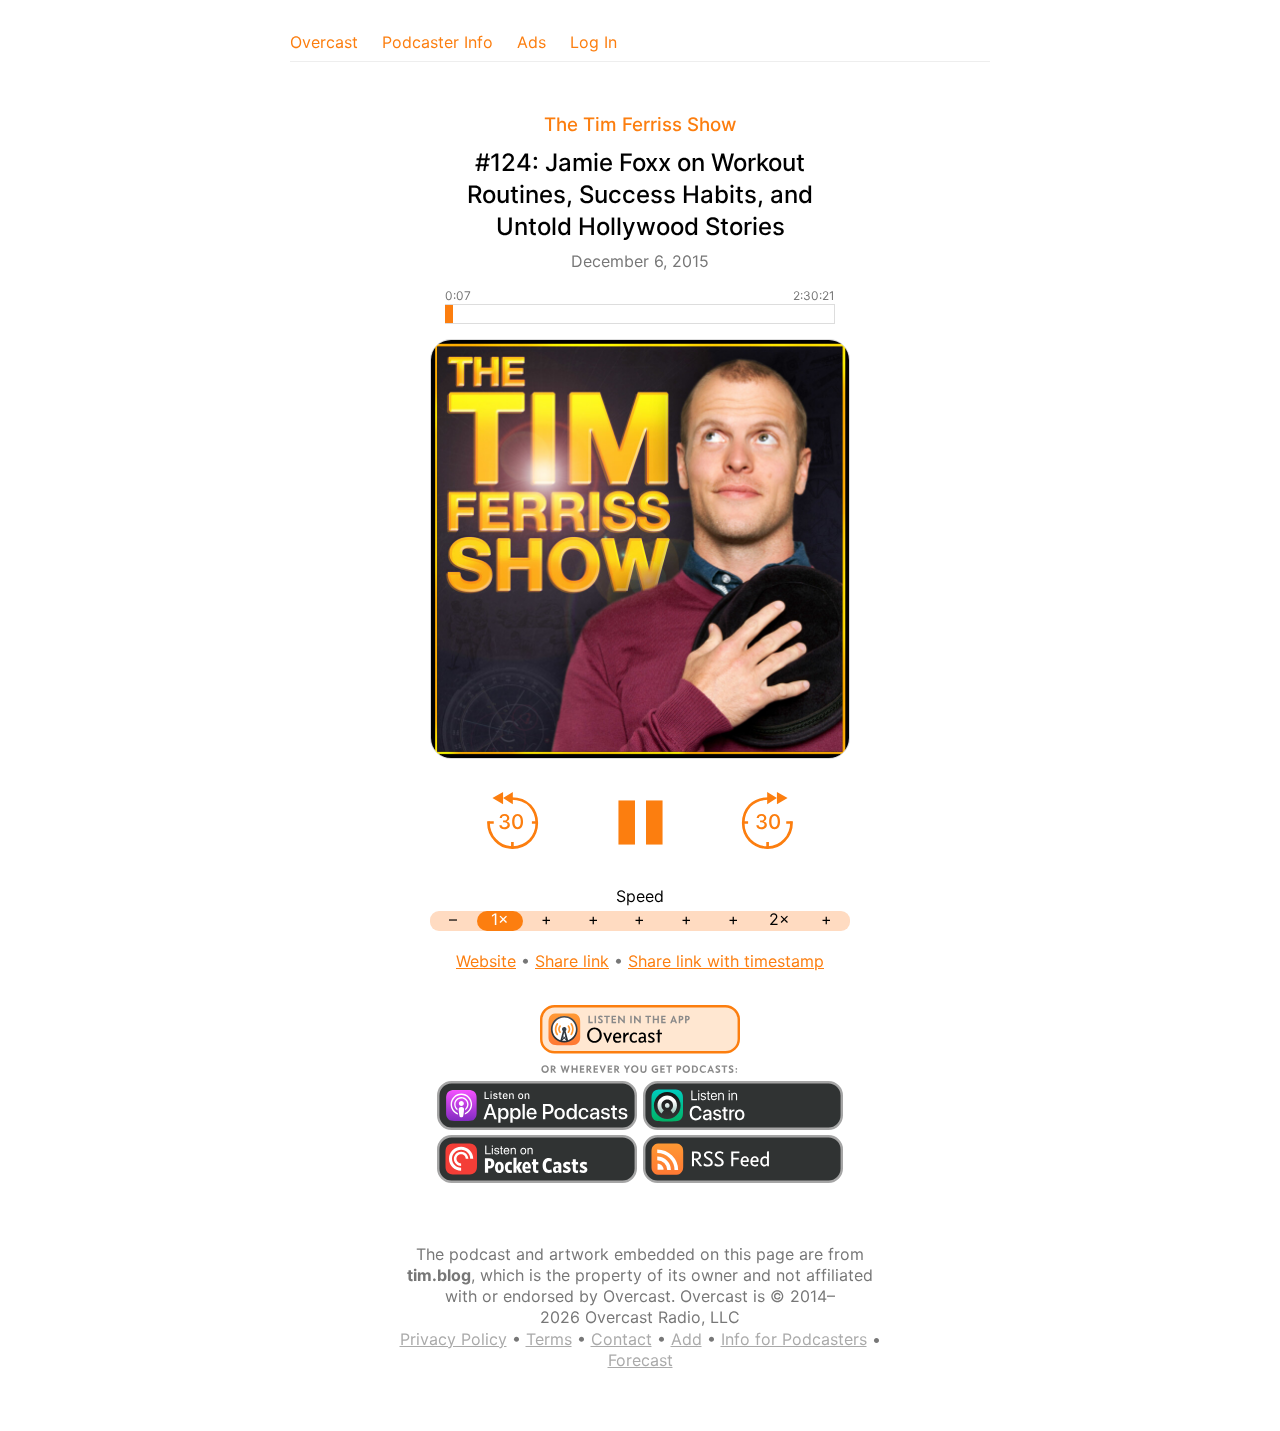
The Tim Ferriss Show (640, 124)
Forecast (640, 1360)
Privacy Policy (453, 1339)
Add (686, 1339)
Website (486, 961)
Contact (621, 1339)
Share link (572, 961)
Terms (549, 1339)
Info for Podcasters (794, 1339)
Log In (593, 42)
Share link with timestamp (726, 961)
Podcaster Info (437, 42)
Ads (531, 42)
